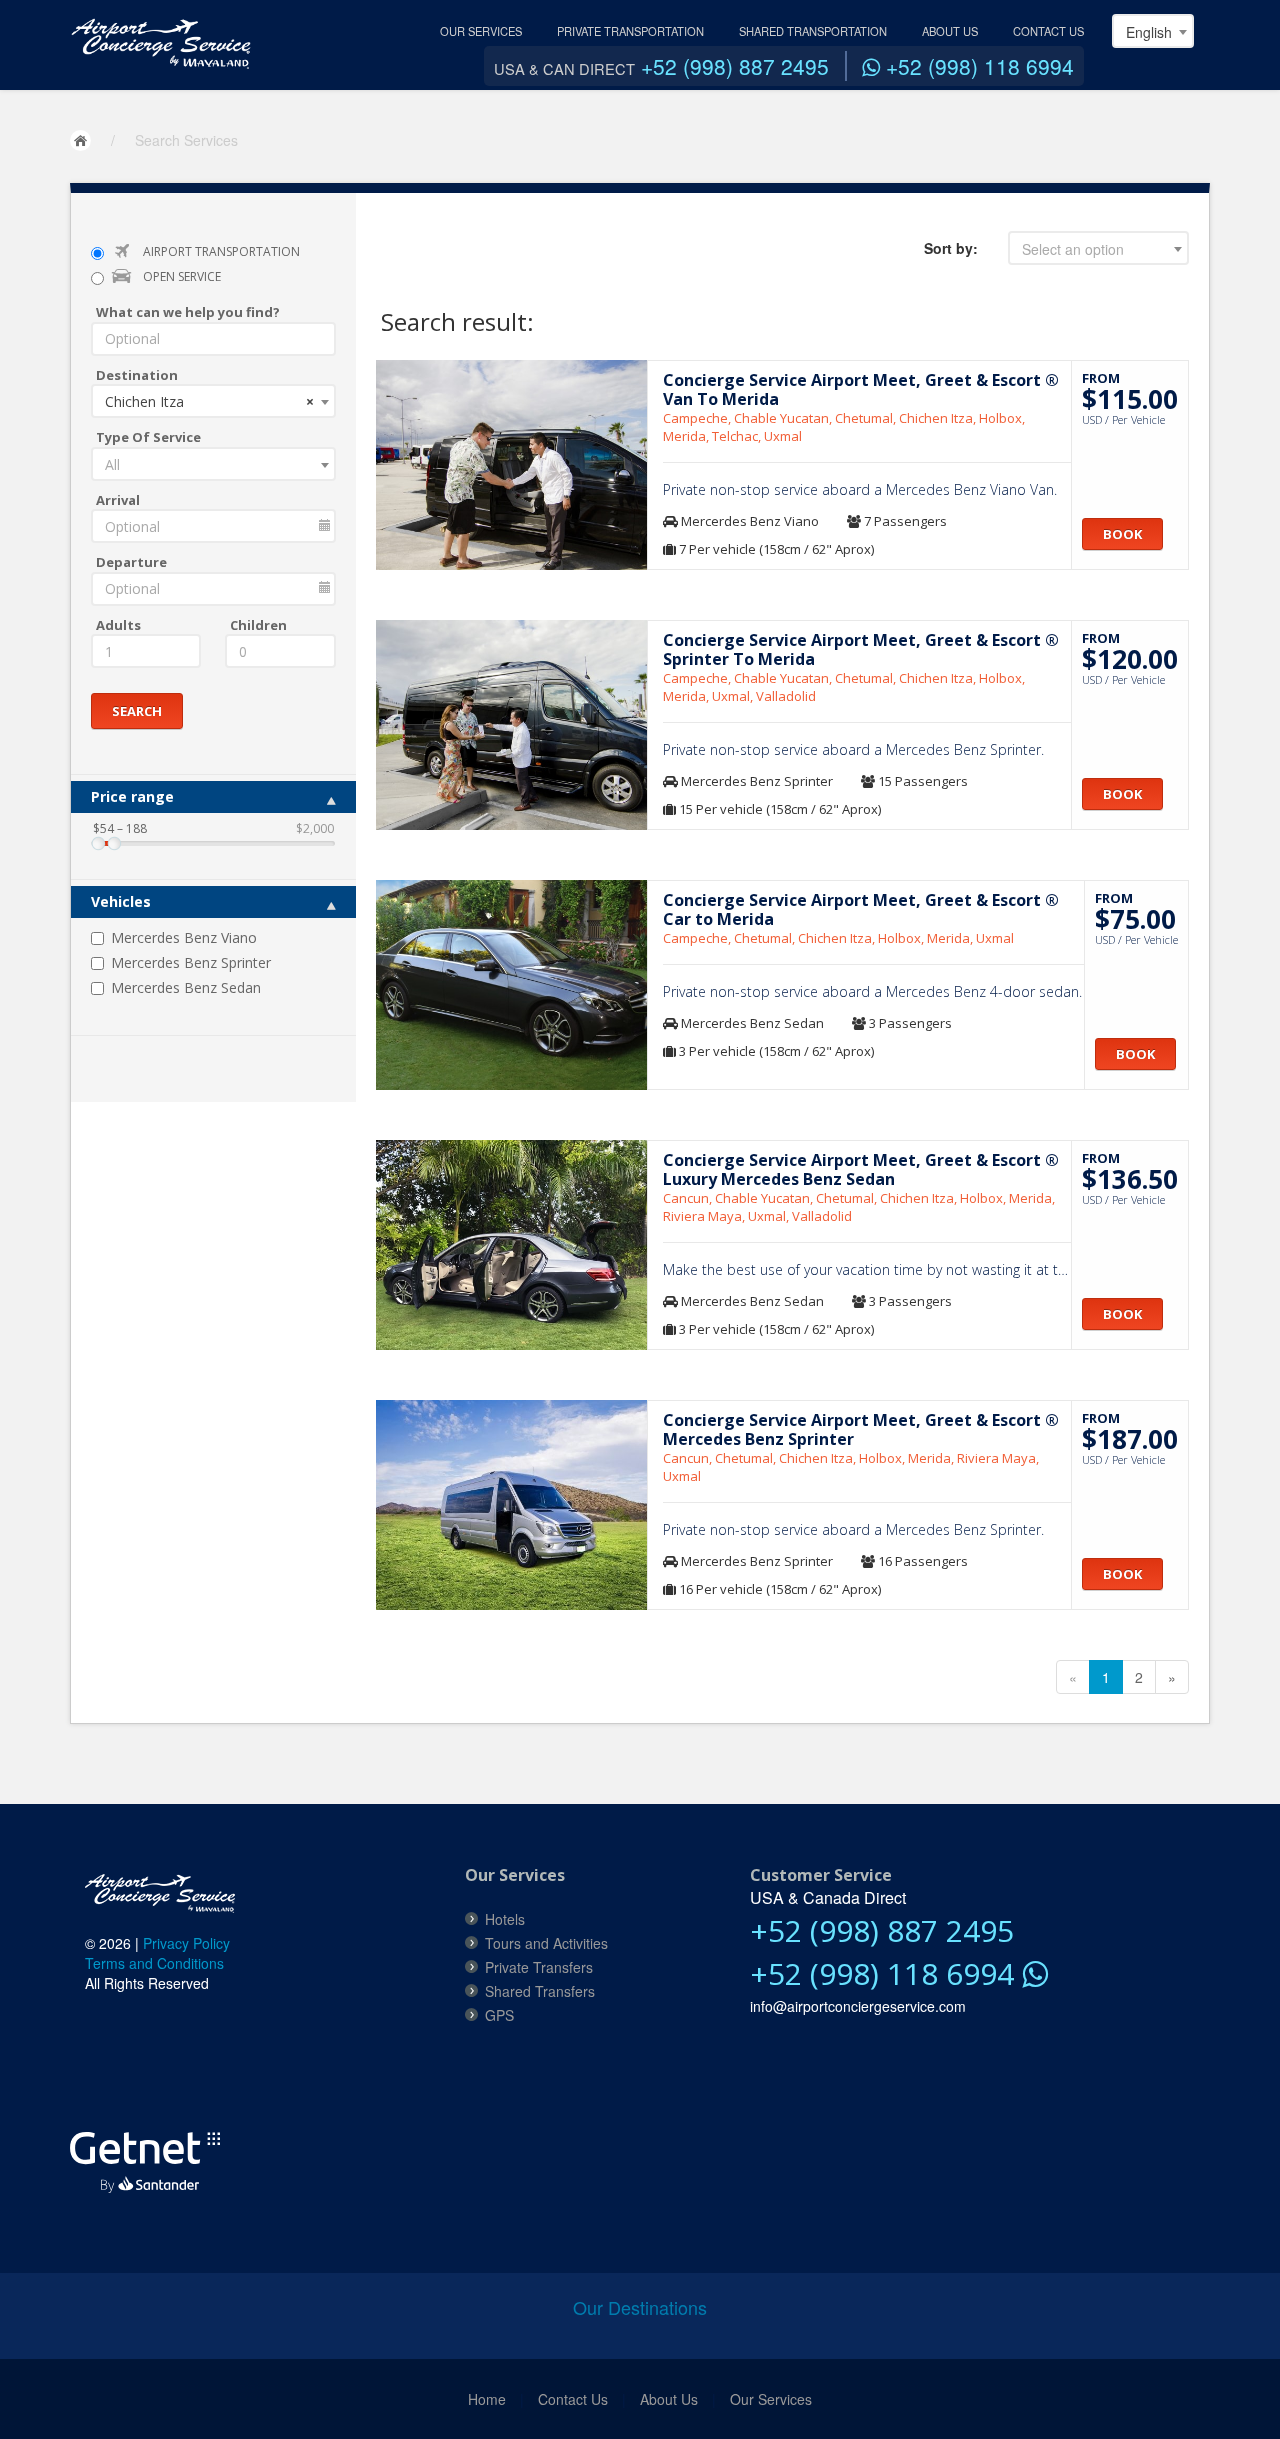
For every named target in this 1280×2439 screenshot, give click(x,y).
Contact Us (573, 2399)
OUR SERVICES (481, 31)
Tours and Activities (546, 1943)
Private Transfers (539, 1967)
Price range (132, 796)
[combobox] (1153, 31)
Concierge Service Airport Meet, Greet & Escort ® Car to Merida (861, 909)
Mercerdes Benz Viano (184, 937)
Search (137, 711)
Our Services (771, 2399)
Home (487, 2399)
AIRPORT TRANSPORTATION (221, 251)
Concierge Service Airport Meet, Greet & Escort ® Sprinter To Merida (861, 649)
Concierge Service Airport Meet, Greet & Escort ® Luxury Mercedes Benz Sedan (861, 1169)
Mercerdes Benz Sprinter (191, 962)
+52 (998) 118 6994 (977, 66)
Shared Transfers (540, 1991)
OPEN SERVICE (182, 276)
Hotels (505, 1919)
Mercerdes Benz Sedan (186, 987)
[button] (135, 2054)
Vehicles (121, 901)
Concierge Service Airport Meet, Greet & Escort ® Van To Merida (861, 389)
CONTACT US (1048, 31)
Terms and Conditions (154, 1963)
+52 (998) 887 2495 (735, 66)
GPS (499, 2015)
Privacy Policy (186, 1943)
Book (1122, 534)
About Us (669, 2399)
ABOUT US (950, 31)
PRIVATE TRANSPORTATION (630, 31)
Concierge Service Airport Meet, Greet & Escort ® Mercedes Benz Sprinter (861, 1429)
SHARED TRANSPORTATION (813, 31)
